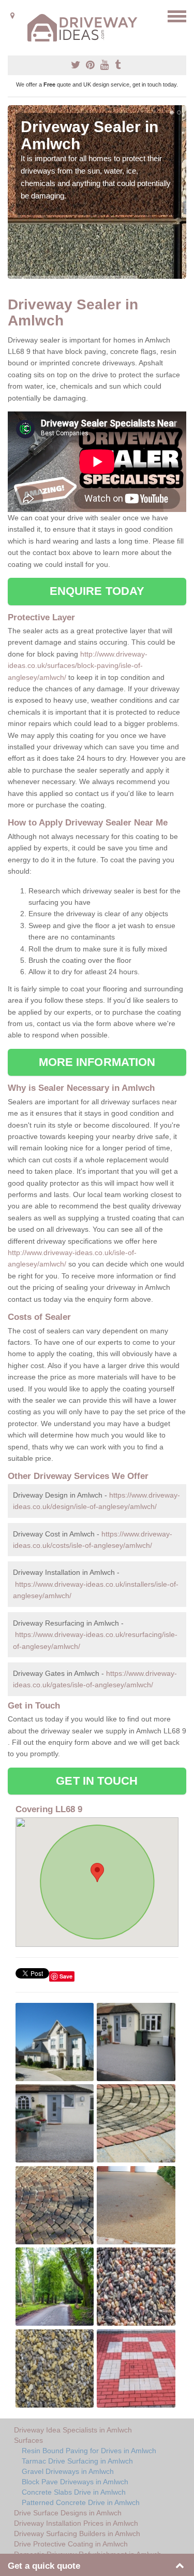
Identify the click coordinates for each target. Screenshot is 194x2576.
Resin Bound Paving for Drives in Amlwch (89, 2451)
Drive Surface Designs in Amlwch (68, 2513)
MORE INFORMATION (97, 1062)
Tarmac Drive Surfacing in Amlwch (77, 2461)
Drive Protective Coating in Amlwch (71, 2544)
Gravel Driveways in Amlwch (68, 2471)
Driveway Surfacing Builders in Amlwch (77, 2534)
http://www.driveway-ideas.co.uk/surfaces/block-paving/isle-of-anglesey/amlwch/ (78, 666)
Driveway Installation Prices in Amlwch (76, 2523)
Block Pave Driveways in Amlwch (75, 2482)
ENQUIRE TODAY (97, 591)
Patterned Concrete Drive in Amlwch (81, 2502)
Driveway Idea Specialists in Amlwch (73, 2430)
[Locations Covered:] (12, 16)
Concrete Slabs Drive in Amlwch (74, 2492)
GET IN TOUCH (97, 1781)
